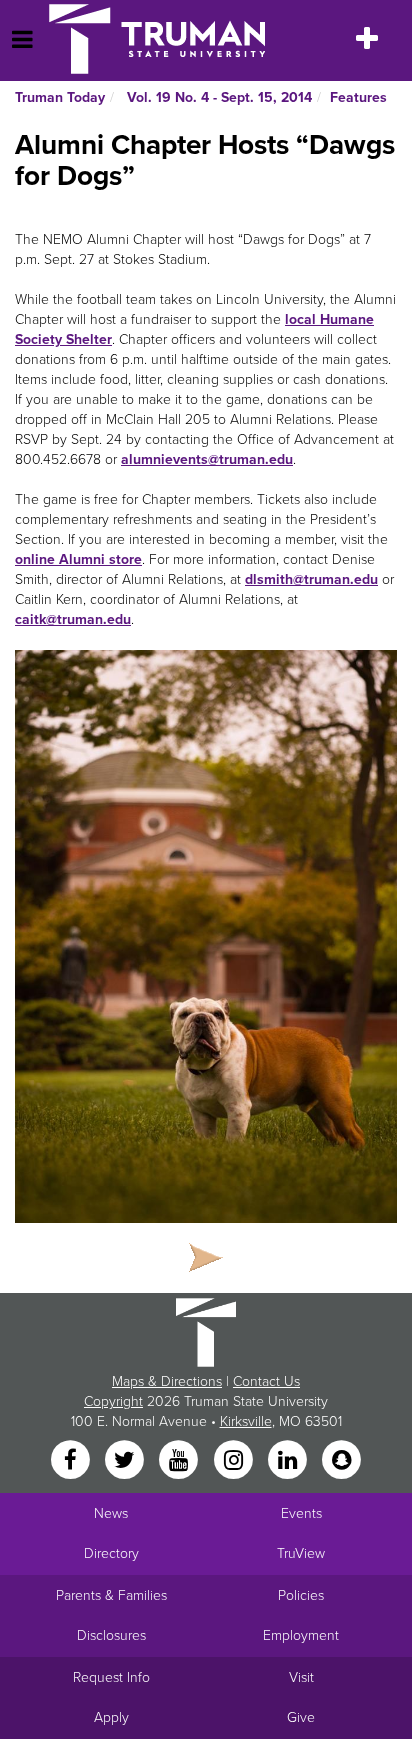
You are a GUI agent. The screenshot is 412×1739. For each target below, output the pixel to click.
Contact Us (266, 1381)
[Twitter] (126, 1461)
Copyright (113, 1401)
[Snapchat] (342, 1461)
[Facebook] (72, 1461)
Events (301, 1513)
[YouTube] (181, 1461)
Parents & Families (111, 1595)
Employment (301, 1635)
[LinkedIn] (289, 1461)
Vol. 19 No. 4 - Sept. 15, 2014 (217, 97)
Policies (301, 1595)
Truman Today (60, 97)
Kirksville (246, 1421)
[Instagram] (235, 1461)
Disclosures (111, 1635)
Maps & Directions (167, 1381)
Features (358, 97)
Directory (111, 1553)
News (111, 1513)
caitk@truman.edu (73, 619)
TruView (301, 1553)
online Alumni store (78, 559)
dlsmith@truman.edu (311, 579)
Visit (301, 1677)
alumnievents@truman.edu (207, 459)
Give (301, 1717)
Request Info (111, 1677)
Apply (111, 1717)
